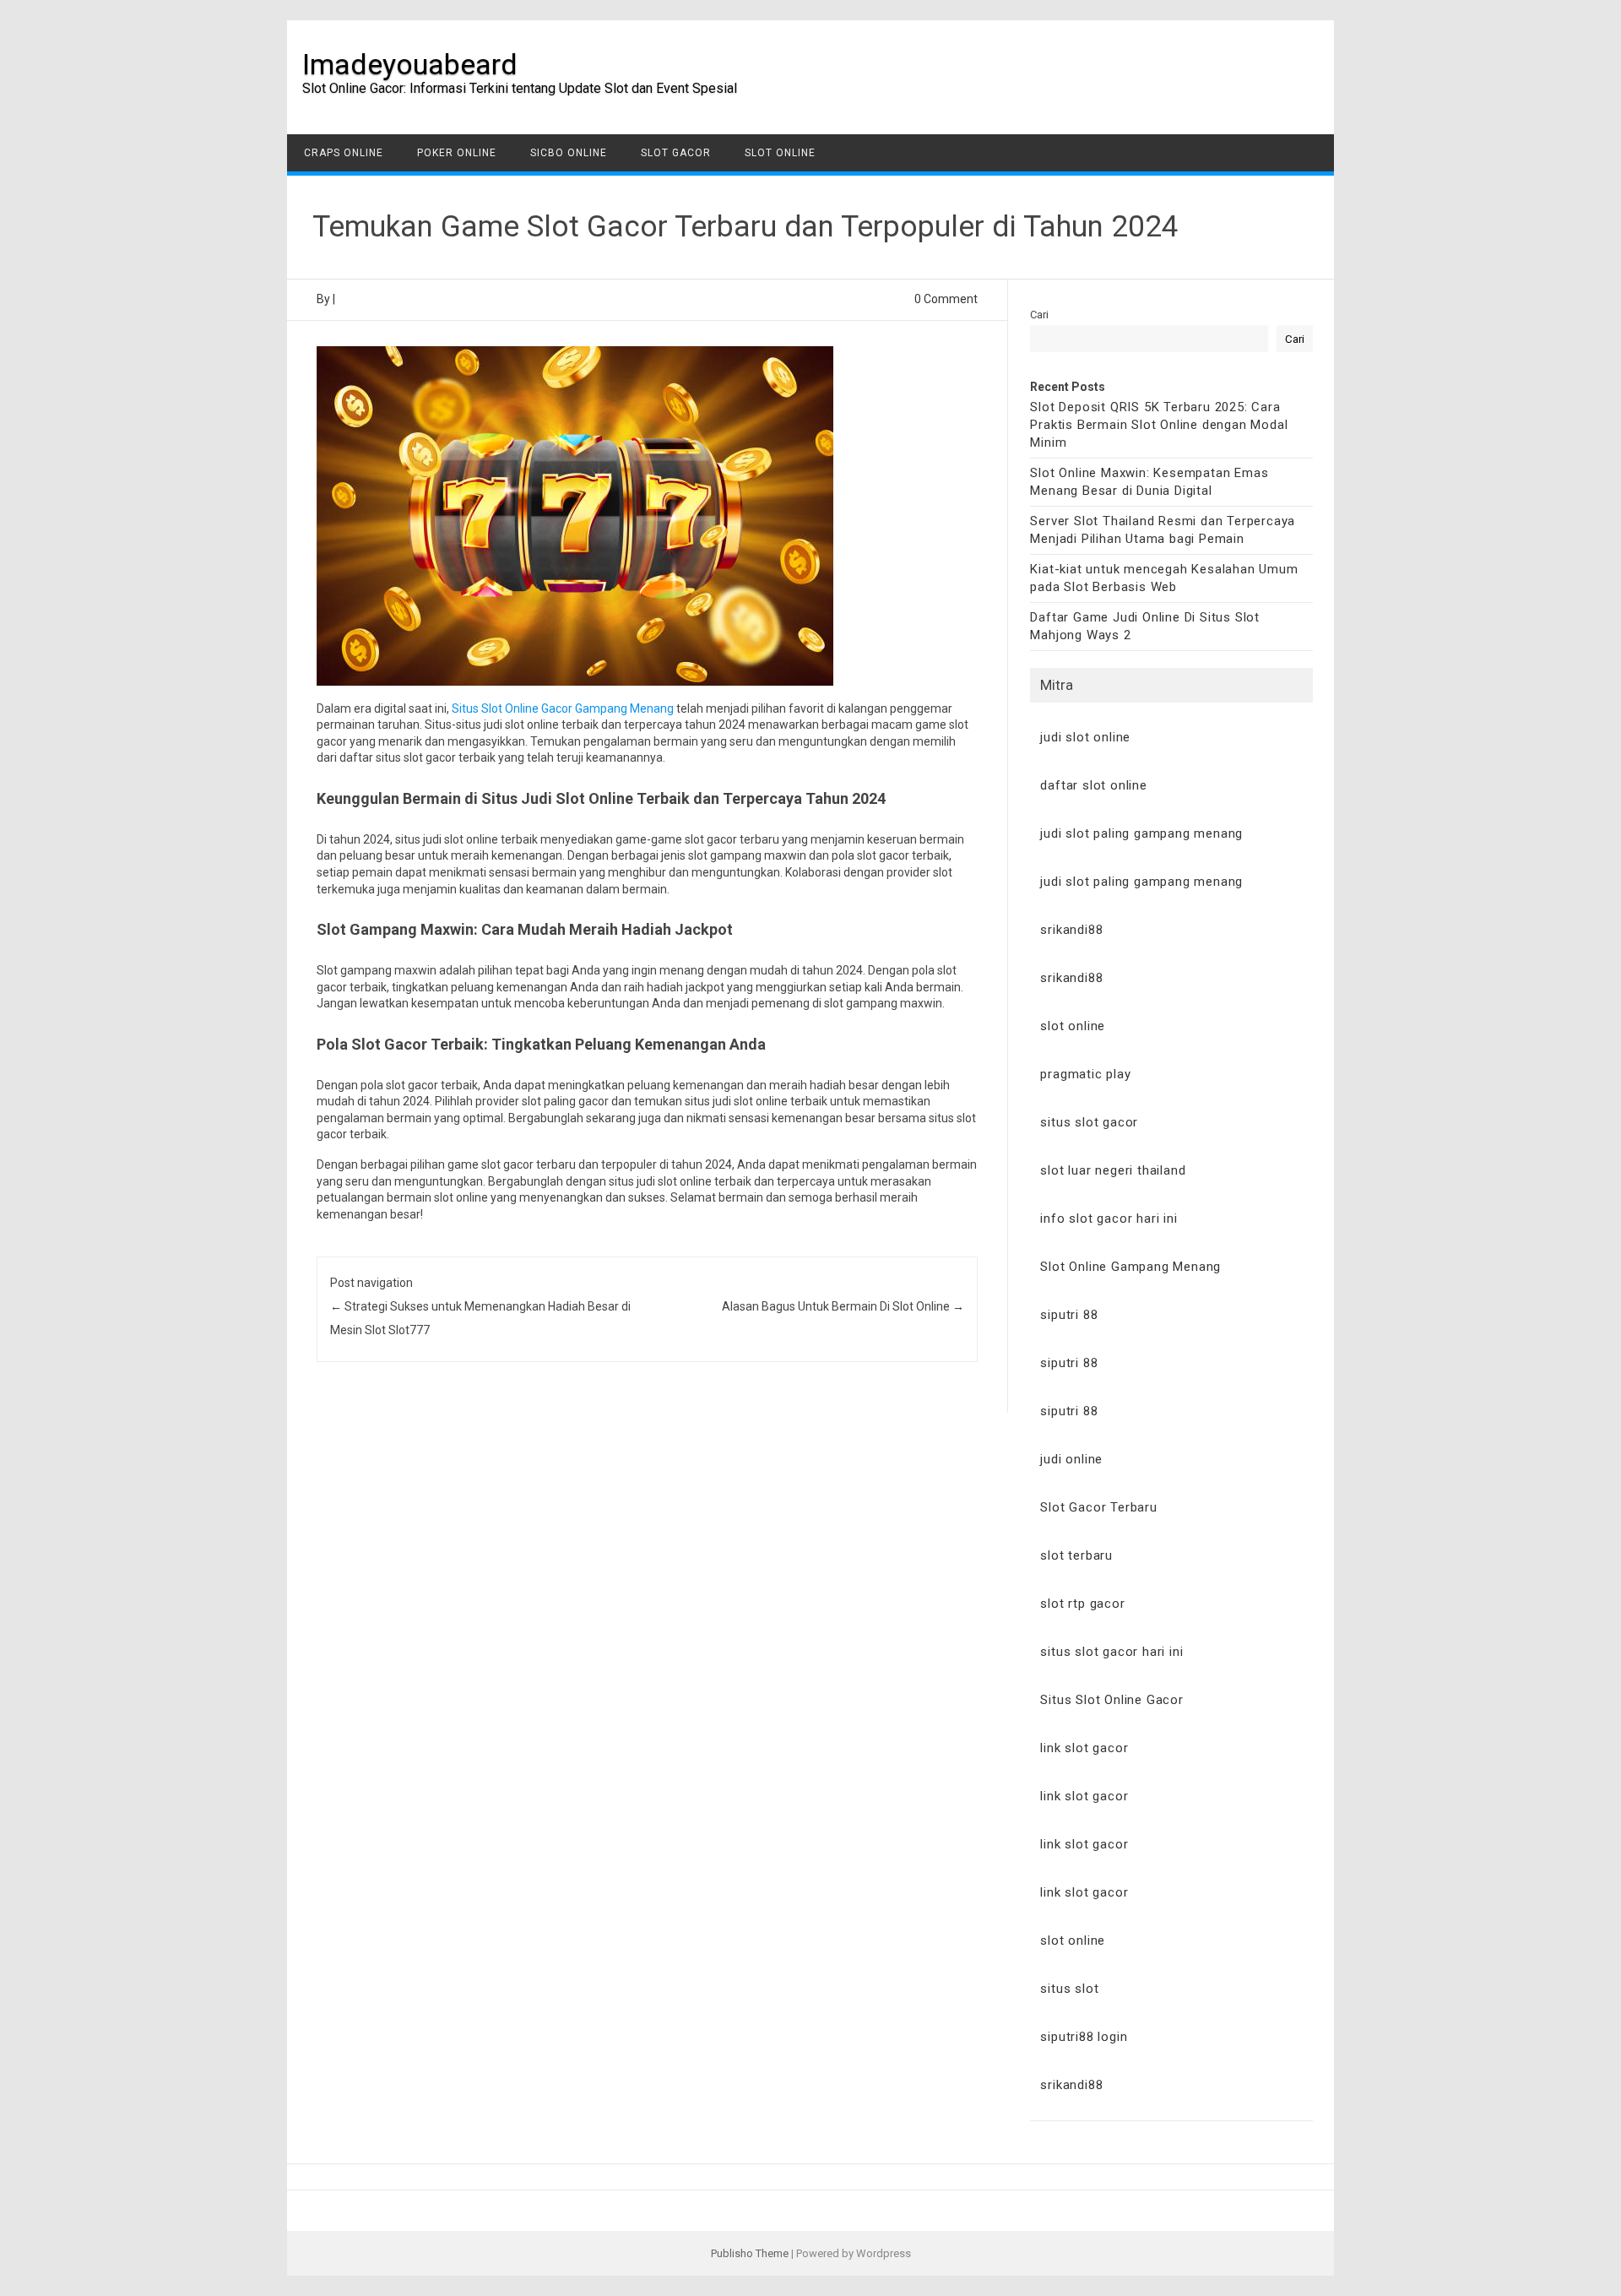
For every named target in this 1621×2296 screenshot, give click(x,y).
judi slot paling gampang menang (1141, 833)
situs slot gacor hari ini (1111, 1652)
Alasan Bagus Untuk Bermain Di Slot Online (843, 1306)
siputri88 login (1084, 2037)
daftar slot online (1093, 785)
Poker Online (457, 153)
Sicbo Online (569, 153)
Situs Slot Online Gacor (1111, 1700)
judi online (1071, 1459)
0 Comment (946, 299)
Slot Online (780, 153)
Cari (1039, 315)
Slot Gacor (676, 153)
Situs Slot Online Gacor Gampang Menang (563, 708)
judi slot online (1085, 737)
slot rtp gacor (1082, 1604)
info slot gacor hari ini (1109, 1219)
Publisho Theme (750, 2253)
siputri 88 (1069, 1315)
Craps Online (344, 153)
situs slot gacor (1089, 1122)
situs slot (1069, 1989)
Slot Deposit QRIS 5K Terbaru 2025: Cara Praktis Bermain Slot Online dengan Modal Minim (1159, 425)
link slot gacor (1084, 1748)
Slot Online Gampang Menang (1130, 1267)
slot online (1073, 1026)
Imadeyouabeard (410, 64)
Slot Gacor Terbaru (1098, 1507)
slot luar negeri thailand (1113, 1170)
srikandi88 (1071, 930)
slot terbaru (1076, 1555)
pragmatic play (1085, 1074)
